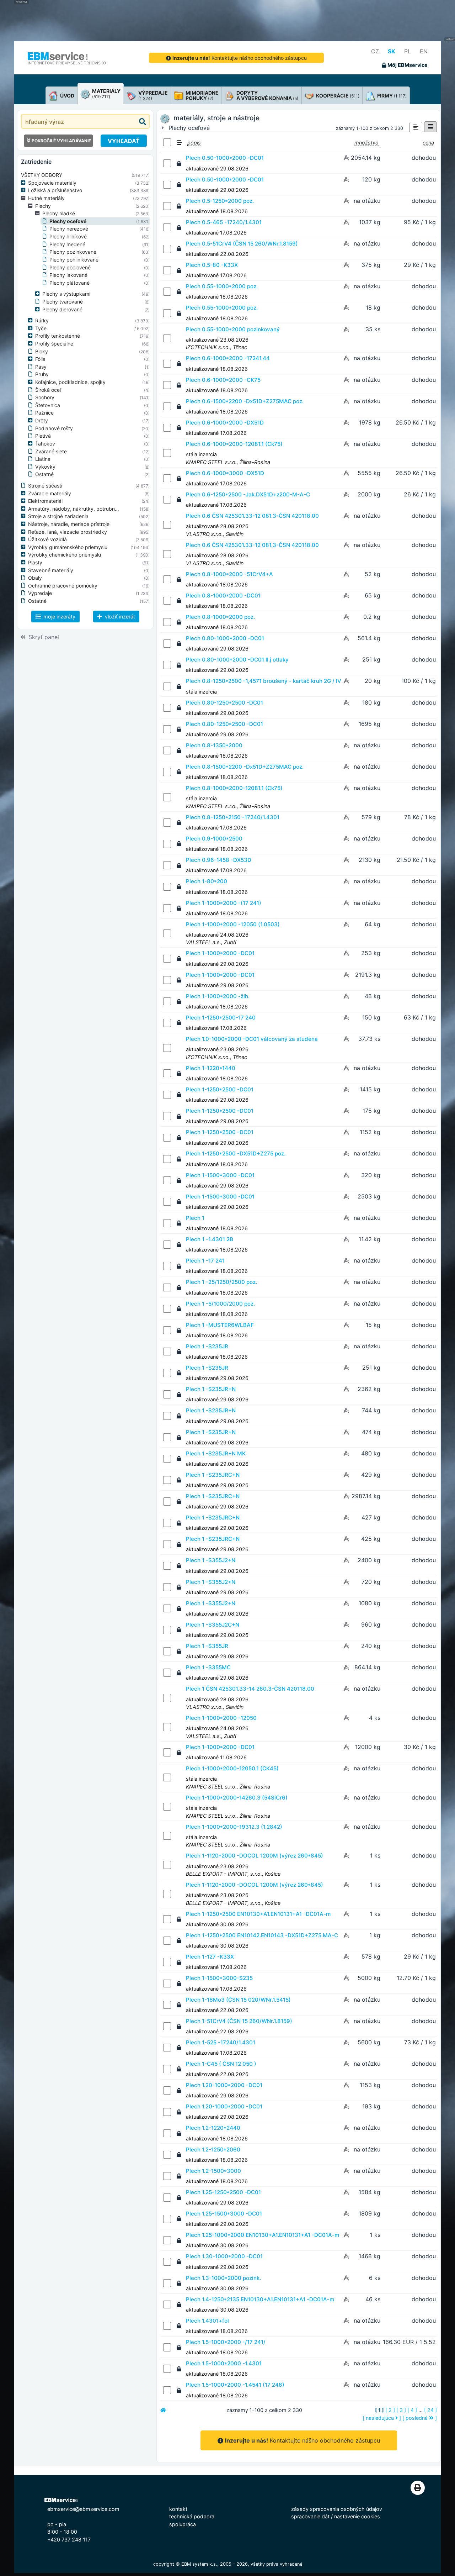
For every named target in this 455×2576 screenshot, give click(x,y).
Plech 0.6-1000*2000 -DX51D (225, 423)
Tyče (41, 328)
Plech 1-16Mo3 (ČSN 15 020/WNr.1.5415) (238, 2000)
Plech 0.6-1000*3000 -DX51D (225, 473)
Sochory (45, 397)
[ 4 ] (412, 2410)
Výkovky (45, 467)
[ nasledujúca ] (382, 2418)
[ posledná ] (420, 2418)
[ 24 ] (430, 2410)
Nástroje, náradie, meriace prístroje (69, 524)
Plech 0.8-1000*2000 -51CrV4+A (229, 574)
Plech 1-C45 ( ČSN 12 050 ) (221, 2064)
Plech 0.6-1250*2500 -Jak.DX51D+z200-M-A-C (248, 494)
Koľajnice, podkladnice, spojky (70, 382)
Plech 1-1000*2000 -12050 (221, 1718)
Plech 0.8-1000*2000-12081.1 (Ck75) (234, 788)
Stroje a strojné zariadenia (58, 516)
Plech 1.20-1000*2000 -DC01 (224, 2085)
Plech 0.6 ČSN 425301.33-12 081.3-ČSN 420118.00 (252, 516)
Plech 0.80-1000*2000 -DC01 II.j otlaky (237, 660)
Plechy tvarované (63, 302)
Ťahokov (45, 444)
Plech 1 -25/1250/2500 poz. (221, 1282)
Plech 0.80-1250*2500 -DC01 (224, 703)
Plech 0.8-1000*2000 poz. (220, 617)
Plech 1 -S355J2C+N (213, 1625)
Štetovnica (48, 405)
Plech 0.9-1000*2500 (214, 839)
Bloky (42, 351)
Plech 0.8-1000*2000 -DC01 (223, 596)
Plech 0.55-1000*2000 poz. (222, 286)
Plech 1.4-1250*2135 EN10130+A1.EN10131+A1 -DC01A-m (260, 2299)
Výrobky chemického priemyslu (65, 555)
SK (392, 51)
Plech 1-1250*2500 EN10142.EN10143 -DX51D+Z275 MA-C (262, 1935)
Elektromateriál (45, 501)
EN (424, 51)
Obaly (35, 578)
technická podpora (192, 2516)
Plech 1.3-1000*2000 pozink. (223, 2278)
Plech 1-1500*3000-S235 (219, 1978)
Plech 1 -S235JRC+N (213, 1475)
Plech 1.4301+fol (207, 2321)
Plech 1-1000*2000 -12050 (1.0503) (233, 924)
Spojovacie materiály (52, 183)
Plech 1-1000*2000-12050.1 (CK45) (232, 1768)
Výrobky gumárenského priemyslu (68, 547)
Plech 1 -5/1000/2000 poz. (220, 1304)
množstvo (366, 143)
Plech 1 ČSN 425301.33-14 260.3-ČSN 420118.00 (250, 1689)
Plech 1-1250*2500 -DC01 (220, 1089)
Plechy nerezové (69, 229)
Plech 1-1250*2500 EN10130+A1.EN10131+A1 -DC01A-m (258, 1914)
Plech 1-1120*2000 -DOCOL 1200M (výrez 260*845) (255, 1856)
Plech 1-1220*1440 (211, 1068)
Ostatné (44, 474)
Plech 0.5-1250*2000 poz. (220, 201)
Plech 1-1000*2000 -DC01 (220, 953)
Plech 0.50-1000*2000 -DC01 (225, 158)
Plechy (43, 206)
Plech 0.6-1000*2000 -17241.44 (228, 358)
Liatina (43, 459)
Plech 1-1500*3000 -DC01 (220, 1175)
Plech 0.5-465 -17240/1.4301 (224, 222)
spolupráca (183, 2524)
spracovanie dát (310, 2516)
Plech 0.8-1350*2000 (214, 745)
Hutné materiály (46, 198)
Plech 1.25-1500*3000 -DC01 (224, 2214)
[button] (25, 183)
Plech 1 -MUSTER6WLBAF (220, 1325)
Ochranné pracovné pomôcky (63, 586)
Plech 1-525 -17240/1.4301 (221, 2042)
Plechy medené (67, 244)
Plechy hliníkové (68, 236)
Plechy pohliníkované (74, 260)
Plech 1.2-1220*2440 (213, 2128)
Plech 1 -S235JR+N (211, 1389)
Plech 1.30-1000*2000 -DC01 (224, 2256)
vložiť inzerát (119, 617)
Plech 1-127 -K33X (210, 1957)
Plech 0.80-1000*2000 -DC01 (225, 638)
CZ (375, 51)
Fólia (40, 359)
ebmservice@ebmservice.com (83, 2509)
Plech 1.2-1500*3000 (213, 2171)
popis (194, 143)
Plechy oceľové (68, 221)
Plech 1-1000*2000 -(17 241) (224, 903)
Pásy (41, 367)
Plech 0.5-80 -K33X (212, 265)
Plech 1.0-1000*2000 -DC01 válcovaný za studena (252, 1039)
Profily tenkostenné (58, 336)
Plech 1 (195, 1218)
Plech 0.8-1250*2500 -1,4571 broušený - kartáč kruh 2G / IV (264, 681)
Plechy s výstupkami (66, 294)
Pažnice (44, 413)
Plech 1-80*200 (207, 881)
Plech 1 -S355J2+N (211, 1560)
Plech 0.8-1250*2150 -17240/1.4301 (233, 817)
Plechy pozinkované (73, 252)
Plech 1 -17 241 (205, 1261)
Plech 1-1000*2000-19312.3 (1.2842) (234, 1827)
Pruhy (42, 374)
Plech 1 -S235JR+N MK (216, 1453)
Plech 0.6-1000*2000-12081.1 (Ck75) (234, 444)
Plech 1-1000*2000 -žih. (218, 996)
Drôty (42, 420)
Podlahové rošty (54, 428)
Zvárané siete (51, 451)
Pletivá (43, 436)
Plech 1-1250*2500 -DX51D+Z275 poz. (236, 1153)
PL (408, 51)
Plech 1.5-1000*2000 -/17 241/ (226, 2342)
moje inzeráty (59, 617)
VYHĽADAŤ (124, 141)
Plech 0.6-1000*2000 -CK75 (223, 380)
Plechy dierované (62, 309)
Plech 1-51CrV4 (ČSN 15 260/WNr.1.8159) (239, 2021)
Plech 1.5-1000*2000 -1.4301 (224, 2363)
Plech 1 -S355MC (208, 1667)
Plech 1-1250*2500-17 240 (221, 1018)
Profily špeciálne (54, 344)
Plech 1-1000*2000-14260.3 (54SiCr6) (237, 1798)
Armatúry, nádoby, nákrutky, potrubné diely (79, 509)
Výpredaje (40, 593)
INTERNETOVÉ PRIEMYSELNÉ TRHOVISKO (67, 63)
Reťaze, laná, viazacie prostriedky (68, 532)
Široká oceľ (48, 390)
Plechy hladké (59, 213)
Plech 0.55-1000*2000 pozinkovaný (233, 329)
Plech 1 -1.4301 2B (210, 1239)
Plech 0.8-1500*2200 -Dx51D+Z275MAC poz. (245, 767)
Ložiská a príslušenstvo (55, 190)
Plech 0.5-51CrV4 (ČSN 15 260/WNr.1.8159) (242, 244)
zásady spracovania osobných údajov (337, 2509)
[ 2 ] (390, 2410)
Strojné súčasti (45, 486)
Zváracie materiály (50, 493)
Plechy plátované (69, 283)
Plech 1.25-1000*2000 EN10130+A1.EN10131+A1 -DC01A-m (263, 2235)
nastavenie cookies (357, 2516)
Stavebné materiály (51, 570)
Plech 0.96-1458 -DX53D (219, 860)
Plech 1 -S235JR (207, 1346)
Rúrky (42, 320)
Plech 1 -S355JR (207, 1646)
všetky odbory (42, 175)
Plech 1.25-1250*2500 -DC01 (223, 2192)
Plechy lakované (68, 275)
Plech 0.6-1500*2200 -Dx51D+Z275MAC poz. (245, 401)
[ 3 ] (401, 2410)
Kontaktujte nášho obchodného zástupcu (240, 58)
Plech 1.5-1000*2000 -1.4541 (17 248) (235, 2385)
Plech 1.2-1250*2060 (213, 2150)
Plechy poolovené (70, 267)
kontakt (178, 2509)
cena (428, 143)
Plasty (35, 562)
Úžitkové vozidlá (47, 539)
